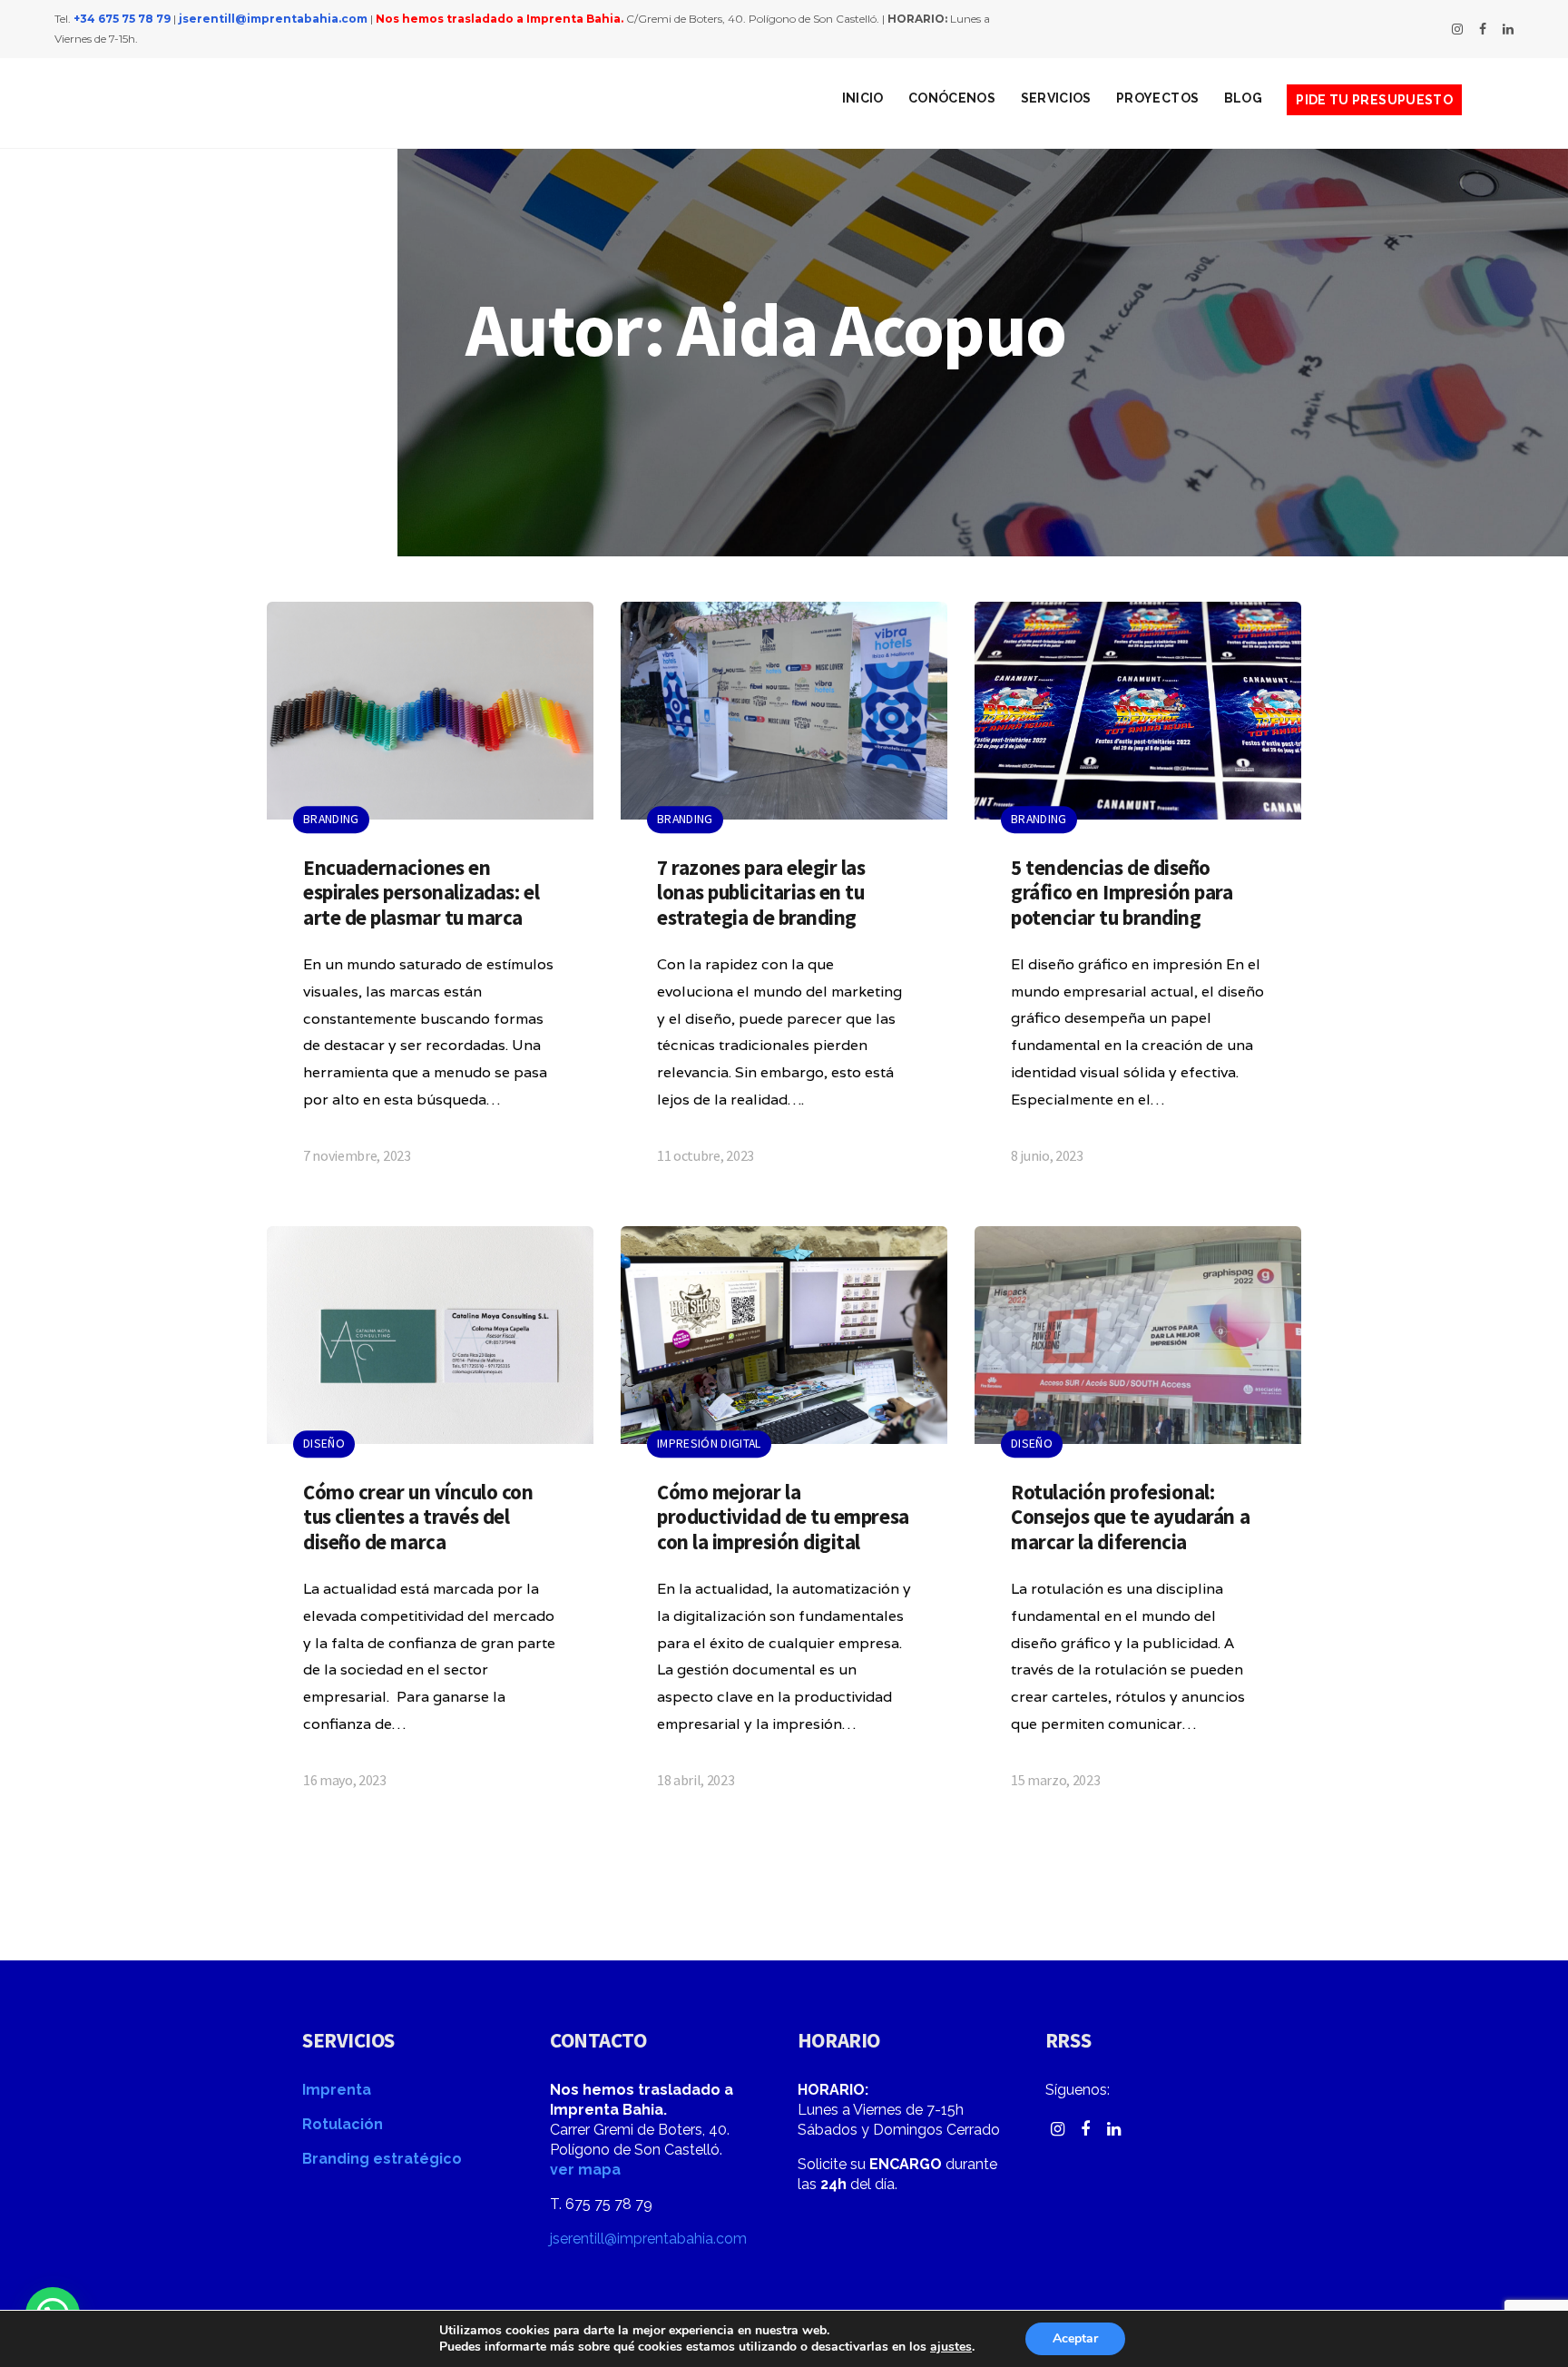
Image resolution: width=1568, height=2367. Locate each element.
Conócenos (952, 98)
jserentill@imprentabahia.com (273, 19)
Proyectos (1157, 98)
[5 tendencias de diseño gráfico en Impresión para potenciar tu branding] (1138, 900)
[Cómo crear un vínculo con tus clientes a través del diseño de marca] (430, 1525)
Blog (1243, 98)
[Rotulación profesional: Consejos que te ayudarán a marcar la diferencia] (1138, 1525)
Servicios (1056, 98)
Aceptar (1075, 2338)
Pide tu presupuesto (1374, 100)
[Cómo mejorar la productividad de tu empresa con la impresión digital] (784, 1525)
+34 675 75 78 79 (122, 19)
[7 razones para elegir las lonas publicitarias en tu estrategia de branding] (784, 900)
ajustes (951, 2347)
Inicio (863, 98)
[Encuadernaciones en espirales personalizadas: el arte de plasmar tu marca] (430, 900)
